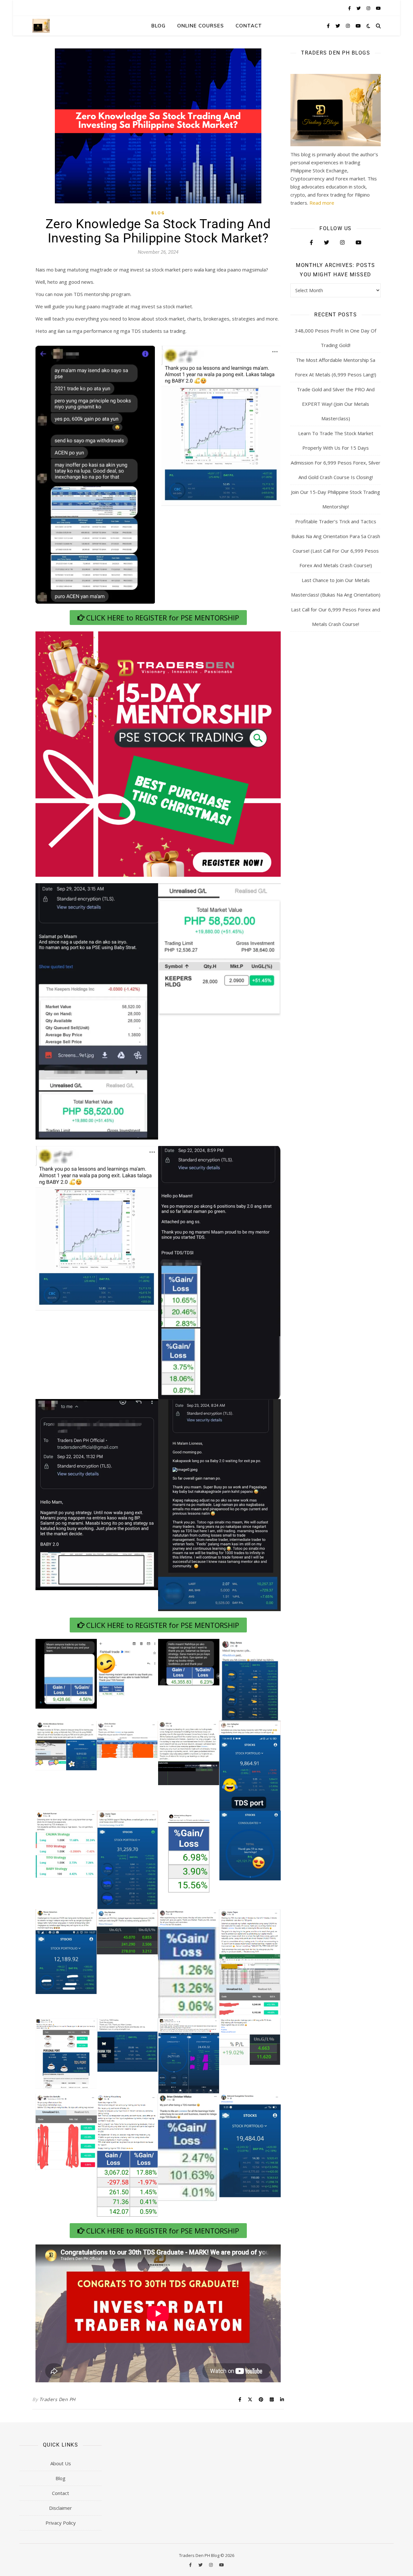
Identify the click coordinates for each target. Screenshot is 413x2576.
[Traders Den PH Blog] (41, 26)
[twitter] (359, 8)
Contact (249, 26)
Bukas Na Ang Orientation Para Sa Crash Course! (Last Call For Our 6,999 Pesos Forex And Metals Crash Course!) (336, 551)
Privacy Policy (61, 2523)
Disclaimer (60, 2508)
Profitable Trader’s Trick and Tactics (336, 521)
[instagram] (369, 8)
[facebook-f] (350, 8)
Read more (322, 203)
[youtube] (378, 8)
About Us (61, 2463)
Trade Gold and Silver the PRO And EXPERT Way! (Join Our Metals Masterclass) (336, 404)
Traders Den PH (57, 2399)
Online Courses (201, 26)
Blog (158, 26)
